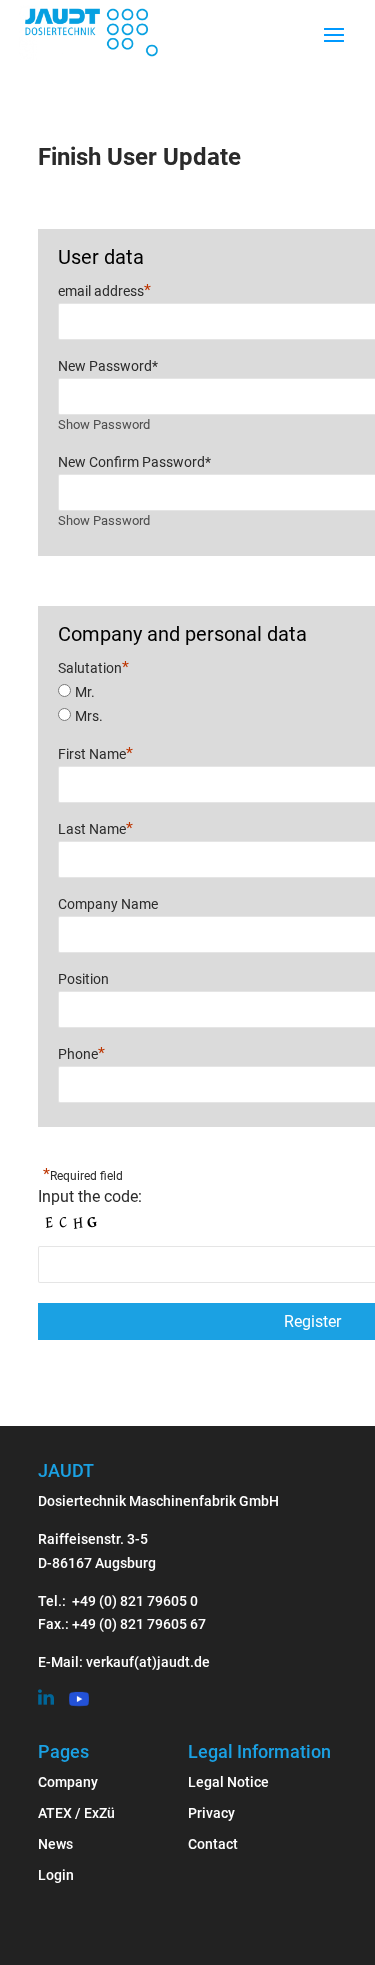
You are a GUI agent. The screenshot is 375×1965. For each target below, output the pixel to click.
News (55, 1844)
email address (104, 290)
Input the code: (90, 1196)
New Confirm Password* (134, 462)
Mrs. (89, 716)
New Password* (108, 366)
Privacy (211, 1813)
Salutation (93, 668)
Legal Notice (228, 1782)
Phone (81, 1053)
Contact (213, 1844)
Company (68, 1782)
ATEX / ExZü (76, 1813)
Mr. (85, 692)
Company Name (108, 904)
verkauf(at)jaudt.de (148, 1662)
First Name (95, 753)
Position (83, 979)
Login (56, 1875)
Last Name (95, 828)
